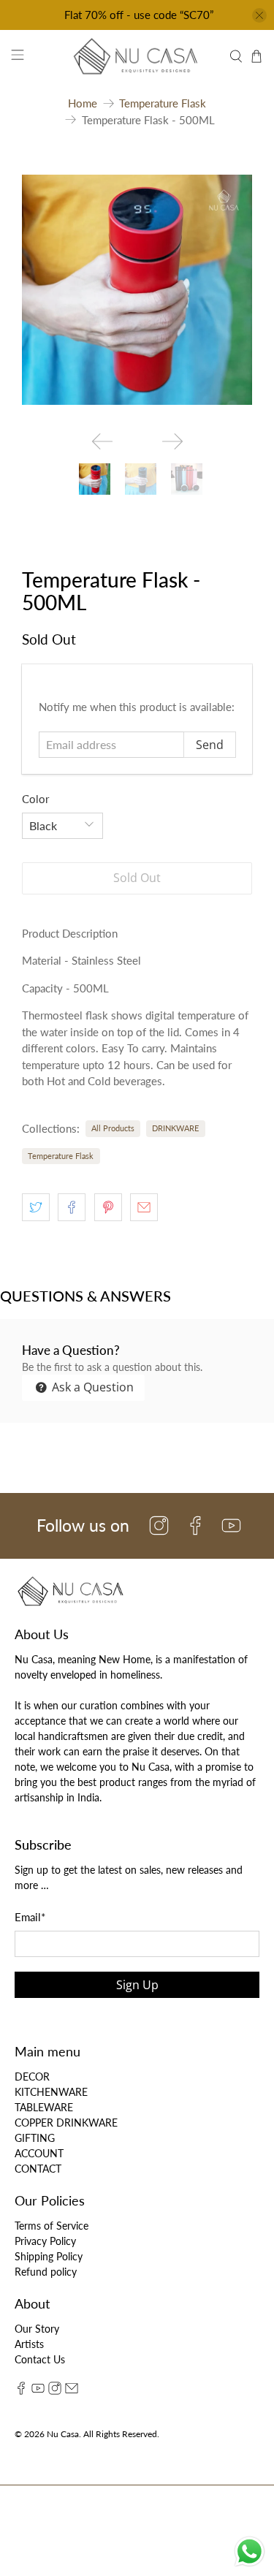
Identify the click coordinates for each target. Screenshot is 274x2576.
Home (83, 103)
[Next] (172, 441)
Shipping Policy (49, 2256)
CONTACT (38, 2169)
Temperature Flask (163, 103)
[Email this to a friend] (144, 1207)
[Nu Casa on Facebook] (21, 2391)
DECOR (32, 2077)
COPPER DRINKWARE (66, 2123)
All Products (113, 1128)
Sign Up (137, 1985)
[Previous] (102, 441)
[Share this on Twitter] (36, 1207)
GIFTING (35, 2138)
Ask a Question (91, 1387)
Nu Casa (63, 2433)
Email (30, 1917)
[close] (259, 15)
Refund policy (46, 2272)
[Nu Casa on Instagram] (55, 2391)
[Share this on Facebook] (72, 1207)
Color (35, 799)
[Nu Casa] (137, 56)
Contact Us (40, 2359)
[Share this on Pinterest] (108, 1207)
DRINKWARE (175, 1128)
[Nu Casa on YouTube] (38, 2391)
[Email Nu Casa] (72, 2391)
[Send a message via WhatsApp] (250, 2552)
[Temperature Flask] (137, 290)
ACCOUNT (39, 2153)
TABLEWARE (44, 2107)
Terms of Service (52, 2226)
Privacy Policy (45, 2241)
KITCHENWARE (51, 2092)
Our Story (37, 2329)
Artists (29, 2344)
